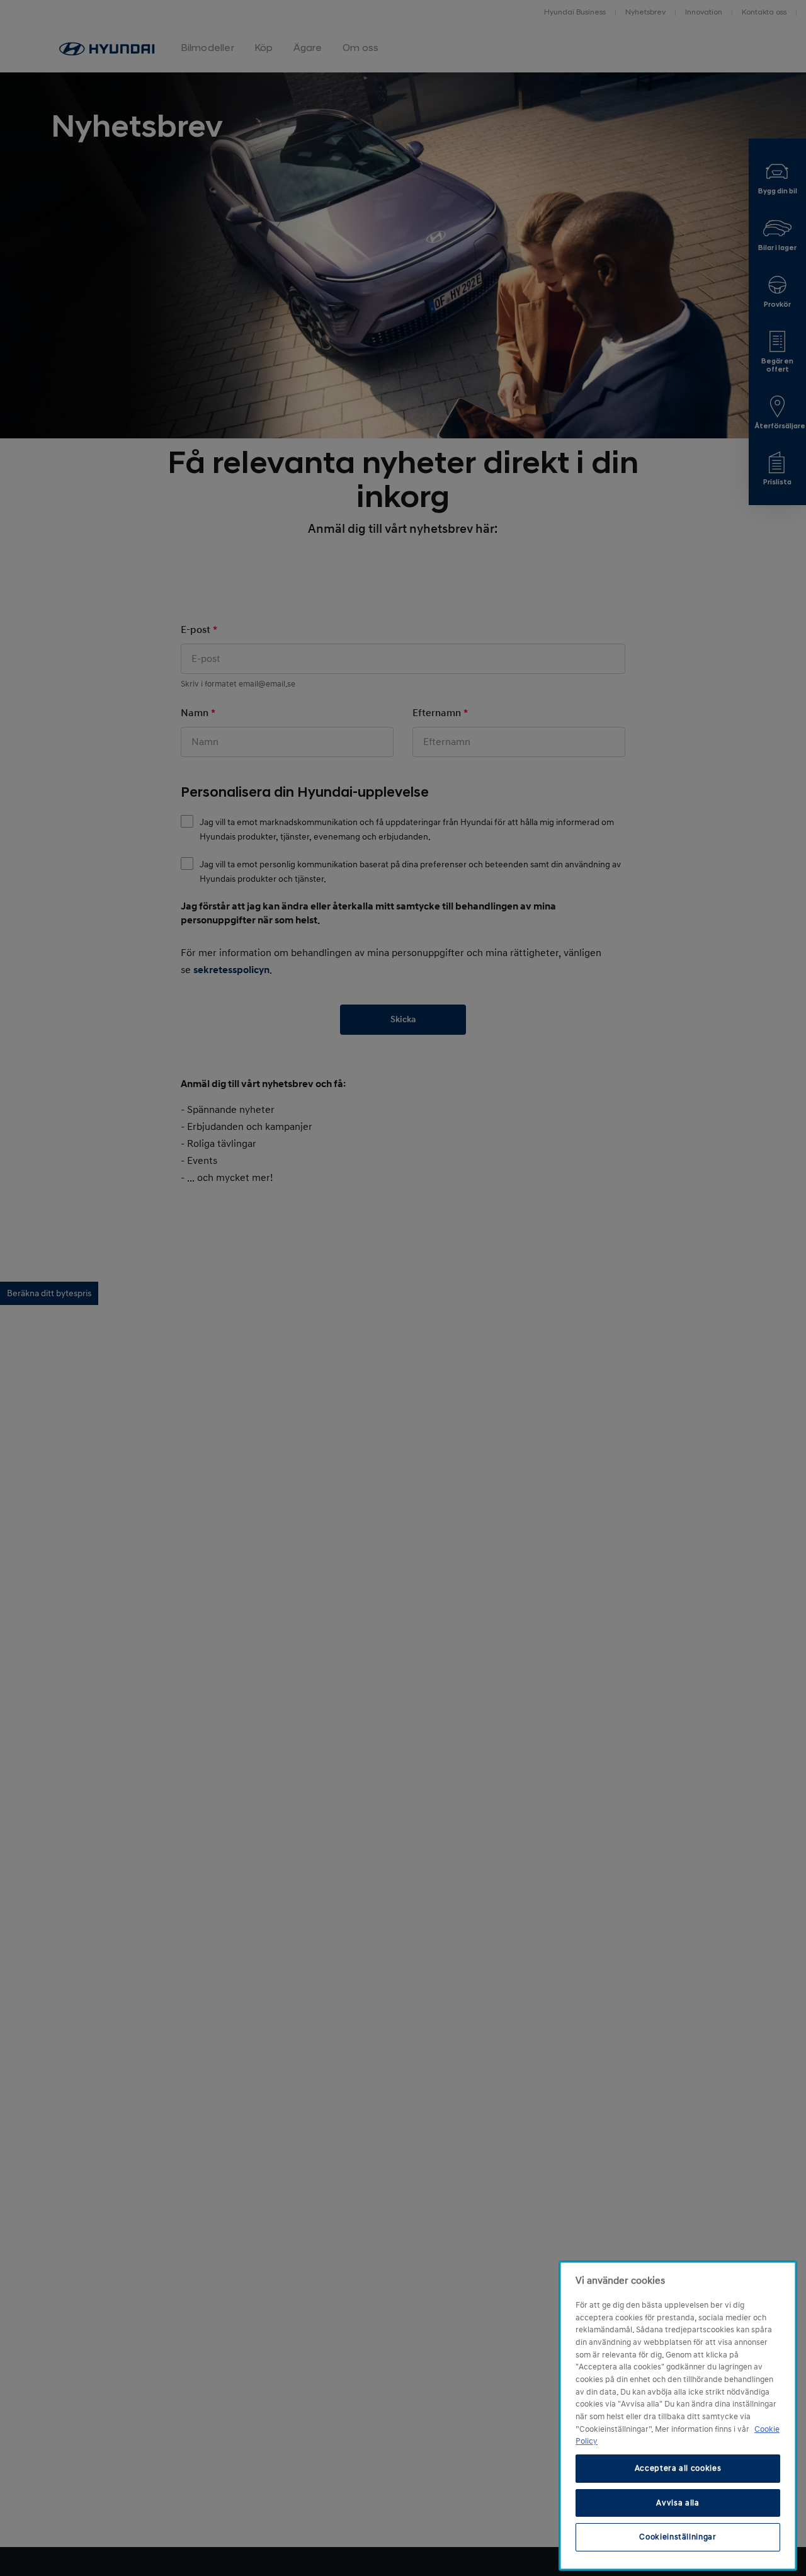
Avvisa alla (678, 2502)
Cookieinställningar (678, 2537)
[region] (678, 2416)
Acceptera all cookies (678, 2468)
